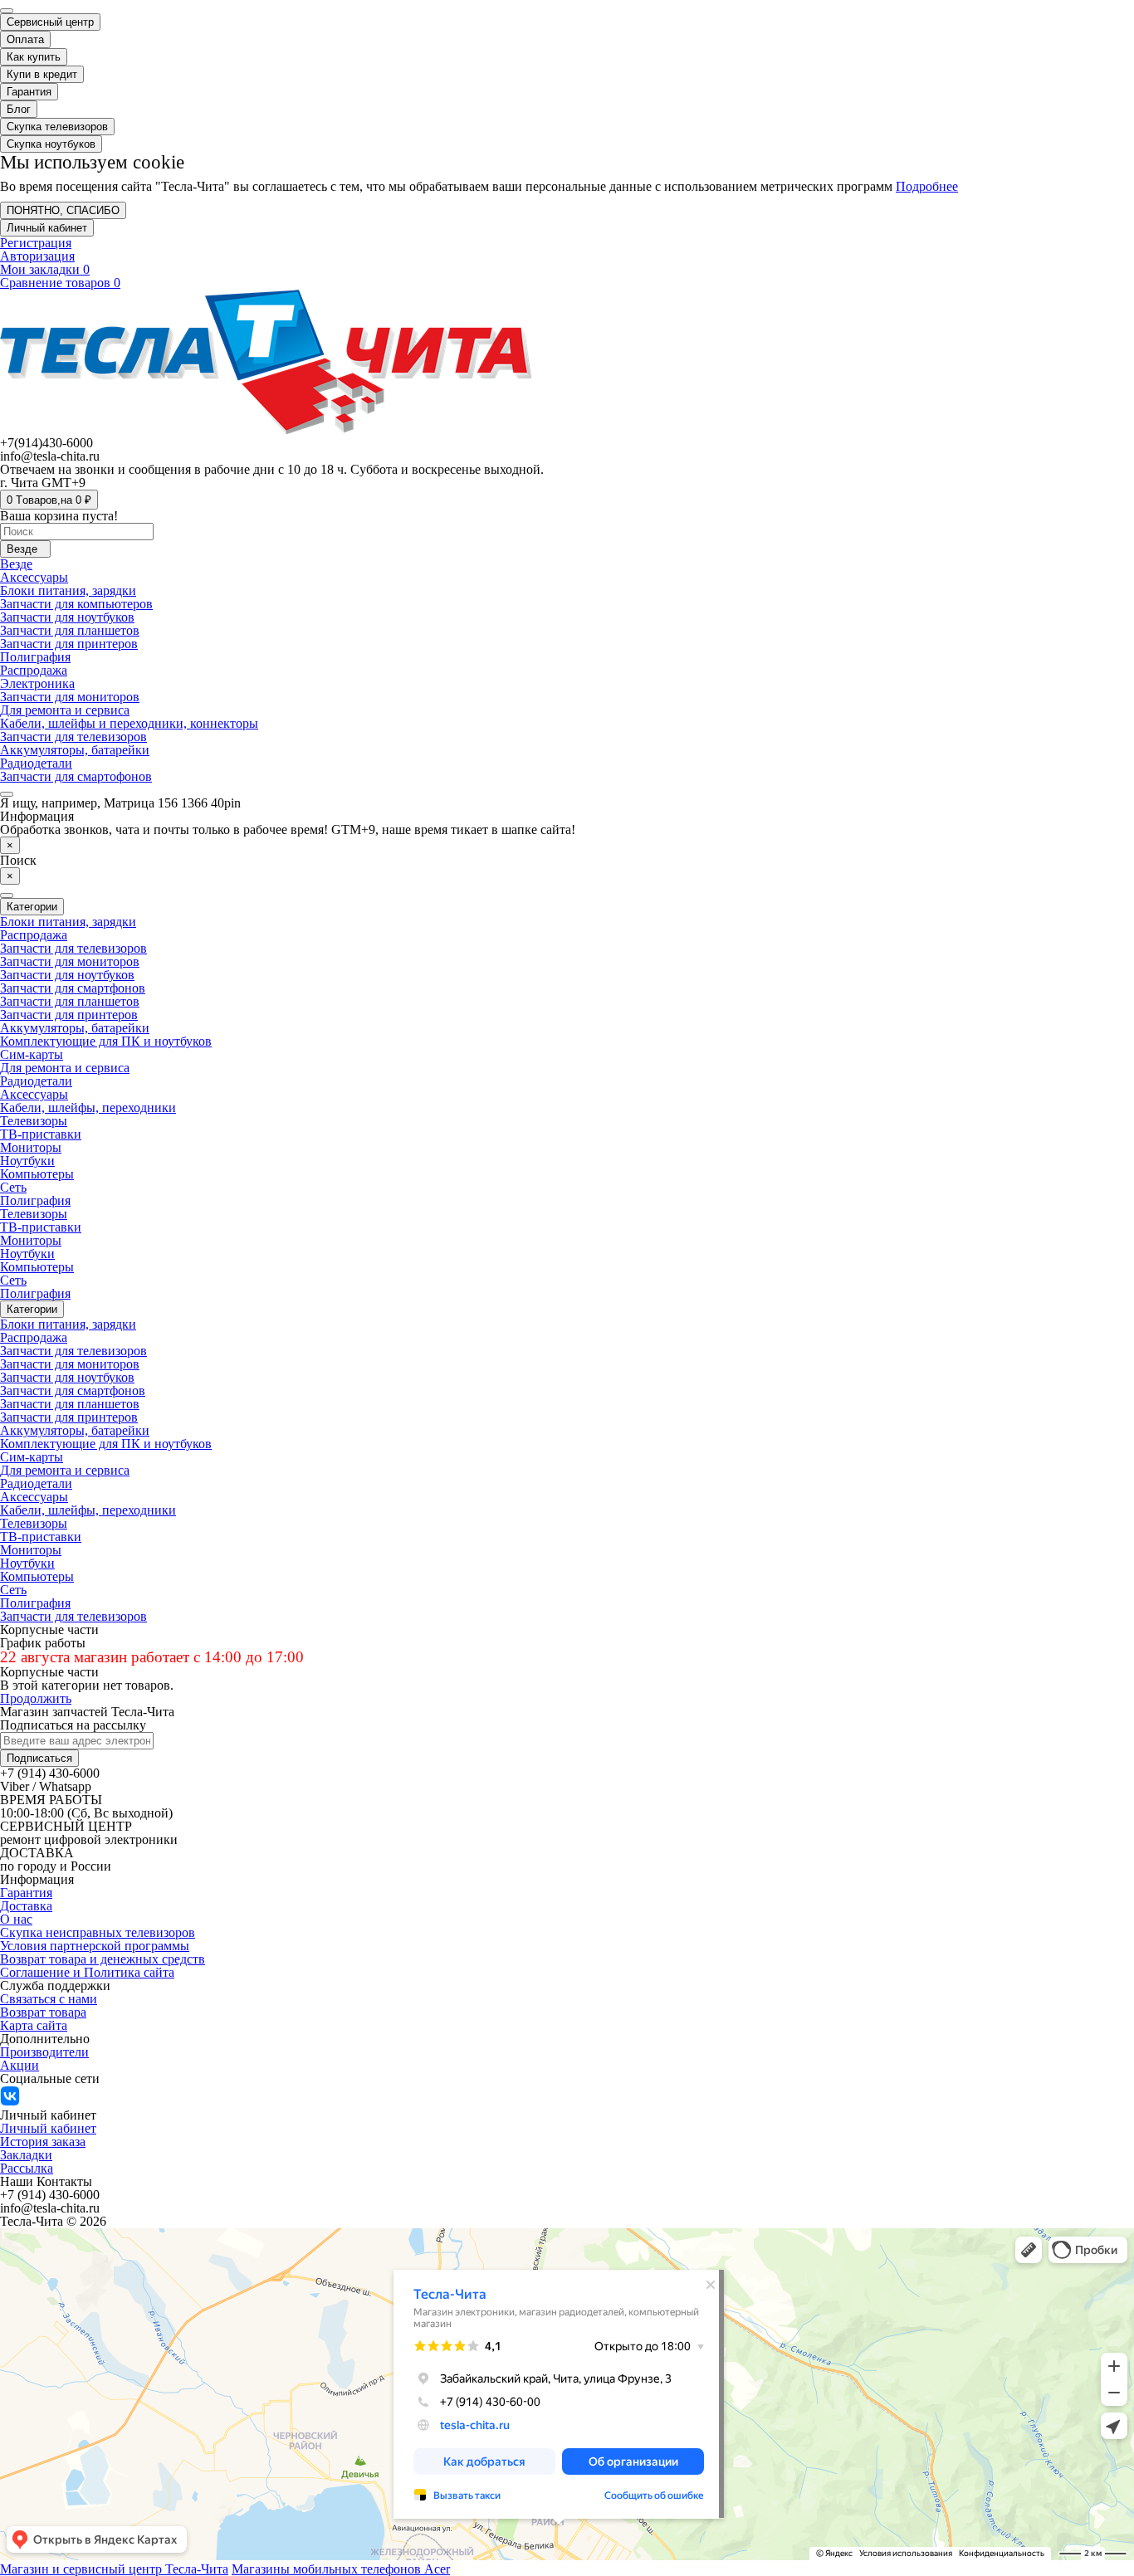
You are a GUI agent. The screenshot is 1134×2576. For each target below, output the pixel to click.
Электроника (37, 683)
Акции (20, 2065)
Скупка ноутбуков (51, 144)
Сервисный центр (50, 22)
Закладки (26, 2155)
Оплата (25, 39)
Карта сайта (34, 2025)
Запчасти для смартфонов (73, 988)
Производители (44, 2052)
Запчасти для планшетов (70, 630)
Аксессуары (34, 577)
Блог (19, 109)
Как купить (34, 57)
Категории (32, 1309)
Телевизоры (34, 1121)
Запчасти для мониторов (70, 697)
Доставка (26, 1906)
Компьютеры (37, 1174)
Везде (16, 564)
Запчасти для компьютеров (76, 604)
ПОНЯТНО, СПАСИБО (63, 210)
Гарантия (29, 92)
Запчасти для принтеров (69, 644)
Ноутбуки (27, 1161)
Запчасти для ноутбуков (67, 617)
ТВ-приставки (41, 1134)
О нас (16, 1919)
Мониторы (31, 1147)
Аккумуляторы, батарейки (75, 750)
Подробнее (927, 186)
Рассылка (27, 2168)
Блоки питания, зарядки (68, 590)
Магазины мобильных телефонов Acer (341, 2569)
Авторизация (37, 256)
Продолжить (36, 1698)
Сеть (13, 1187)
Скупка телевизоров (57, 127)
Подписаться (39, 1758)
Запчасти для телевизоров (73, 737)
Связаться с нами (49, 1999)
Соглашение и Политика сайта (87, 1972)
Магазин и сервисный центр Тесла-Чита (114, 2569)
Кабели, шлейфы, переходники (88, 1107)
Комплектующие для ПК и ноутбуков (106, 1041)
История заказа (43, 2142)
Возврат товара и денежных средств (103, 1959)
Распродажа (34, 670)
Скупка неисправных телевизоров (98, 1932)
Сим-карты (32, 1054)
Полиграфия (35, 657)
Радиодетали (36, 763)
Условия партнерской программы (95, 1946)
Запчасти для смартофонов (76, 776)
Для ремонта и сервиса (65, 710)
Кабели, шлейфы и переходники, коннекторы (129, 723)
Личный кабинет (48, 2128)
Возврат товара (43, 2012)
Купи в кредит (42, 74)
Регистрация (36, 243)
